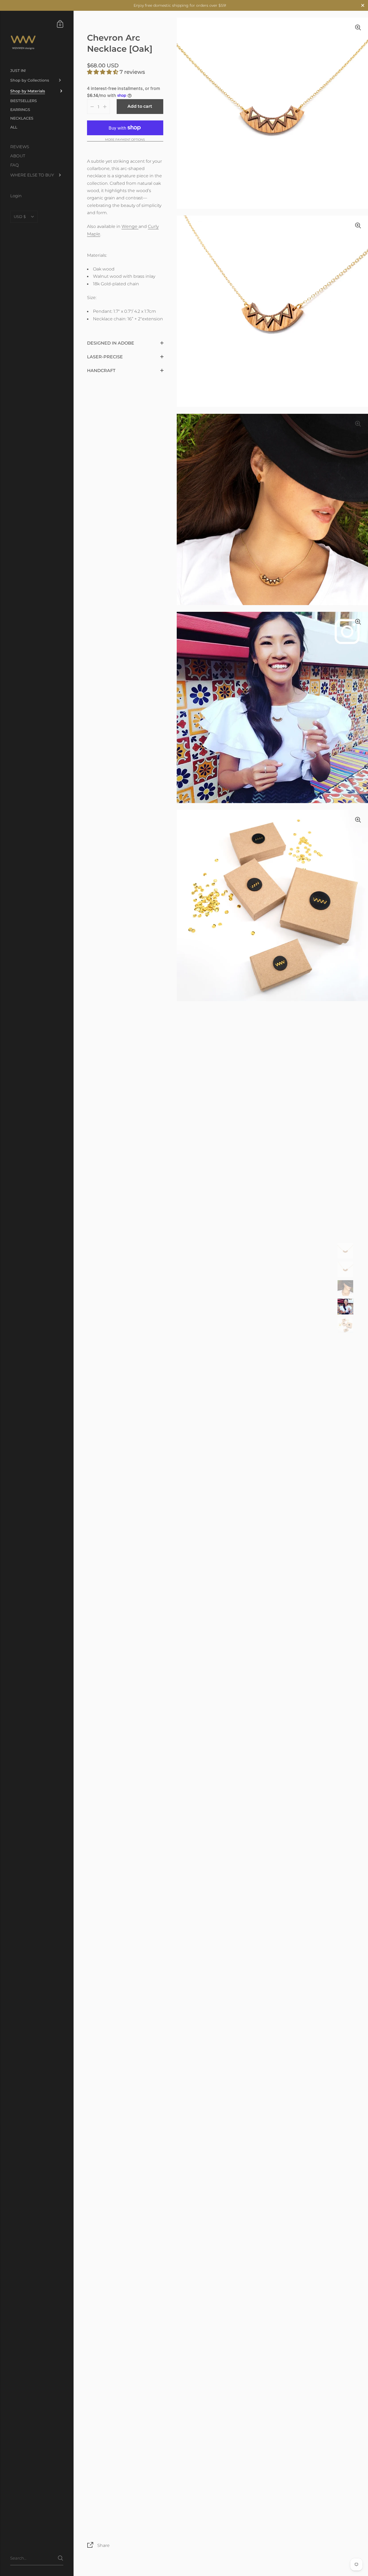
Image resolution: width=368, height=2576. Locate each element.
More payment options (125, 140)
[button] (103, 72)
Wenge (130, 226)
